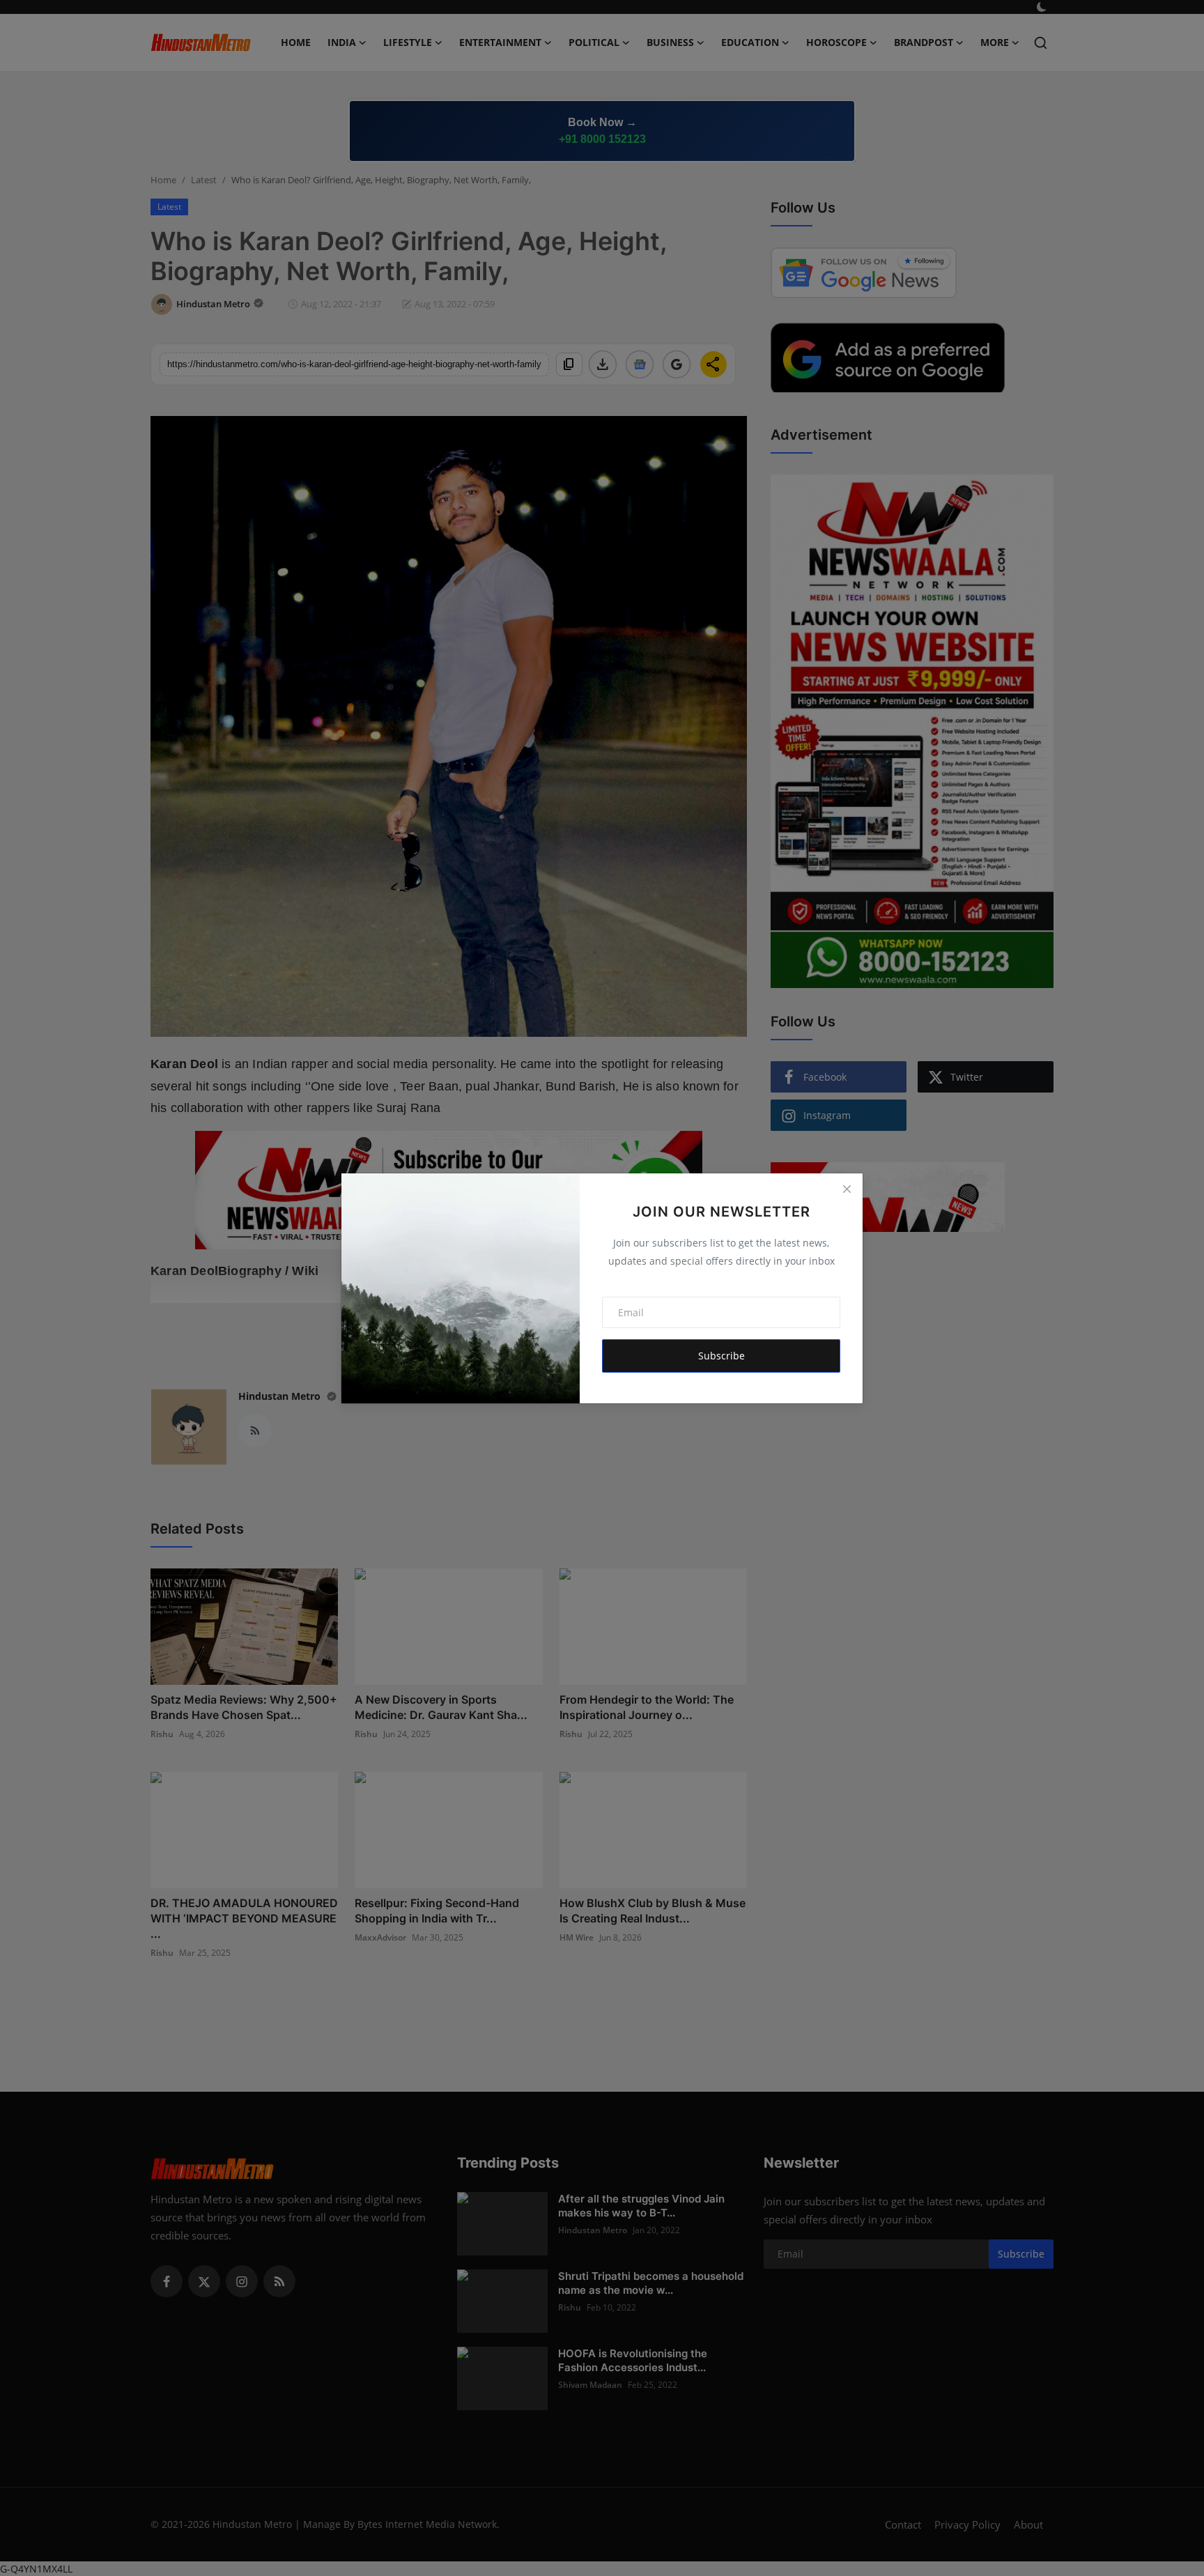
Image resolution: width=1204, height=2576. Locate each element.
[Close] (847, 1189)
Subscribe (721, 1356)
